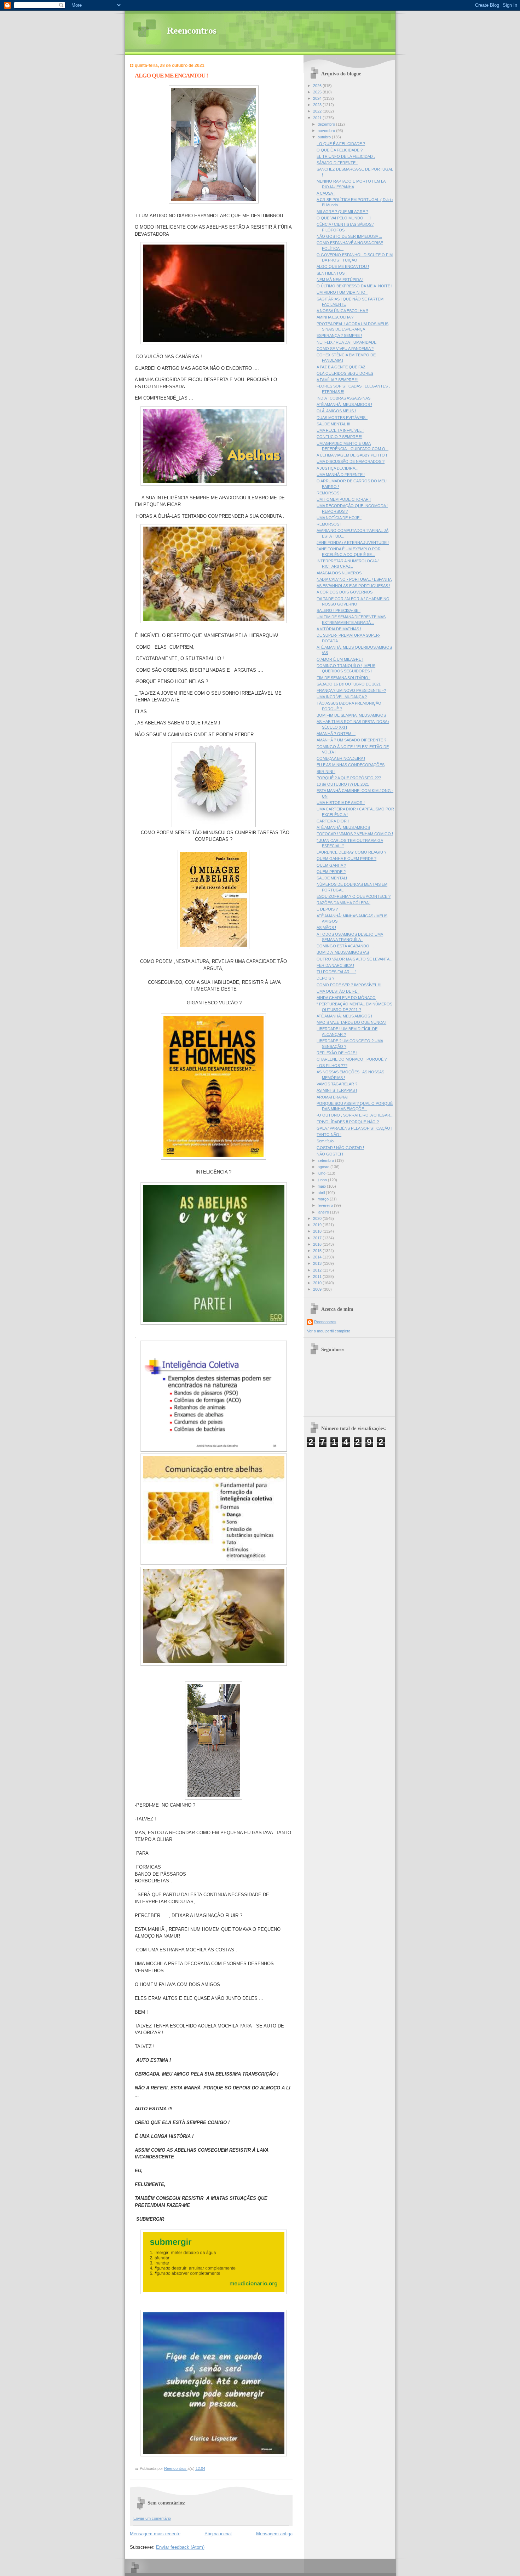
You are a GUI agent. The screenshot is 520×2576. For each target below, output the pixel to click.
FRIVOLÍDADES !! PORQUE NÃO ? (348, 1122)
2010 (318, 1283)
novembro (327, 131)
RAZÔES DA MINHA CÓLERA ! (343, 903)
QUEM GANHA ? (331, 865)
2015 (318, 1251)
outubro (325, 137)
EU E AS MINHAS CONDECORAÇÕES (351, 765)
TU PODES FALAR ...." (336, 972)
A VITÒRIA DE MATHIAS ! (339, 629)
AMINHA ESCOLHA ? (335, 317)
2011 (318, 1276)
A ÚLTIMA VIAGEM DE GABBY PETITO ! (352, 455)
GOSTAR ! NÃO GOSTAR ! (340, 1148)
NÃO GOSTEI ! (330, 1154)
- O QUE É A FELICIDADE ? (341, 144)
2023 (318, 105)
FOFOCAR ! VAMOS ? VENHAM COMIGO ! (355, 834)
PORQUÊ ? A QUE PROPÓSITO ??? (349, 778)
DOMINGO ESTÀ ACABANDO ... (345, 946)
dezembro (327, 124)
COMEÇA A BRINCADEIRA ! (341, 758)
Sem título (325, 1141)
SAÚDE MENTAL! (332, 878)
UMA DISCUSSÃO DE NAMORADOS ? (351, 461)
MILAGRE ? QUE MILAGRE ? (342, 212)
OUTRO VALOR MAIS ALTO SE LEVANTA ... (355, 959)
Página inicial (218, 2534)
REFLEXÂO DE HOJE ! (337, 1053)
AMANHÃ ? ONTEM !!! (336, 734)
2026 (318, 86)
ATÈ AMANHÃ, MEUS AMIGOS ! (344, 405)
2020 (318, 1218)
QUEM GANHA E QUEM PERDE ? (346, 859)
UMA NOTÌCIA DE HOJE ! (339, 518)
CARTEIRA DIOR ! (333, 821)
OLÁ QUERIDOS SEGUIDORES (345, 373)
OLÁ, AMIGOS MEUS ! (336, 411)
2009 (318, 1289)
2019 (318, 1225)
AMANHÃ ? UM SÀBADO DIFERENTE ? (351, 740)
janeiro (324, 1212)
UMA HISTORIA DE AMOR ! (341, 803)
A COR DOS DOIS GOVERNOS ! (346, 592)
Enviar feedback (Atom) (180, 2547)
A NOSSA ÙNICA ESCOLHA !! (342, 311)
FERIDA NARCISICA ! (335, 965)
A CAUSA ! (326, 193)
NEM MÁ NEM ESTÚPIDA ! (340, 280)
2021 (318, 118)
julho (322, 1173)
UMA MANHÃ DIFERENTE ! (341, 475)
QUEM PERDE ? (331, 872)
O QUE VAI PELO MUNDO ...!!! (344, 218)
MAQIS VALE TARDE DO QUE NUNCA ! (351, 1022)
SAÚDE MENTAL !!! (333, 424)
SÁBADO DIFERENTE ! (337, 163)
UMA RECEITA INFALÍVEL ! (340, 430)
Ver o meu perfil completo (329, 1331)
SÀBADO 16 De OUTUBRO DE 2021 (349, 684)
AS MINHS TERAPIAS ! (337, 1090)
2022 (318, 111)
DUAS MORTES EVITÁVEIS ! (342, 418)
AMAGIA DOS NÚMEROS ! (340, 573)
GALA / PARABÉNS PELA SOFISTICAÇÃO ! (354, 1128)
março (324, 1199)
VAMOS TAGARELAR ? (337, 1084)
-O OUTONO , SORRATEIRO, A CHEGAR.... (356, 1115)
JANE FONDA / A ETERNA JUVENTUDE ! (353, 543)
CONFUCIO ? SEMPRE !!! (339, 437)
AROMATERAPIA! (332, 1097)
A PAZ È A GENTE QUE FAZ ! (342, 367)
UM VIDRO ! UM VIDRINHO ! (342, 292)
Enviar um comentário (152, 2518)
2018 (318, 1231)
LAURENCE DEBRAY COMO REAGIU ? (351, 852)
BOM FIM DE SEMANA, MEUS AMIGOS (351, 715)
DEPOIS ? (325, 978)
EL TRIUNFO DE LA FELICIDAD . (346, 156)
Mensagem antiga (274, 2534)
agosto (324, 1167)
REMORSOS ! (329, 493)
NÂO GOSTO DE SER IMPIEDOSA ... (349, 236)
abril (322, 1193)
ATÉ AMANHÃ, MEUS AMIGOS (343, 827)
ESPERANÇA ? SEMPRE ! (339, 335)
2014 (318, 1257)
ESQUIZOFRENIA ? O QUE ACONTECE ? (354, 896)
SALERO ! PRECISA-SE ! (339, 610)
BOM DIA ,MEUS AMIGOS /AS (343, 952)
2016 (318, 1244)
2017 (318, 1238)
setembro (326, 1160)
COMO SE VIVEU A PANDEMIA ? (345, 349)
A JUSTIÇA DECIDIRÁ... (337, 468)
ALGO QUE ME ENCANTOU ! (343, 266)
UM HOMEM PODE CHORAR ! (344, 499)
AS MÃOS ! (326, 928)
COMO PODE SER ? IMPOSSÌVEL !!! (349, 985)
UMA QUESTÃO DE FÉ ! (338, 991)
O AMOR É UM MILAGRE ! (340, 659)
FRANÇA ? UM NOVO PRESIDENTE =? (351, 690)
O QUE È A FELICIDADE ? (340, 150)
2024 (318, 98)
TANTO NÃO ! (329, 1135)
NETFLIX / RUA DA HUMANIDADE (346, 342)
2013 (318, 1263)
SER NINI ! (326, 771)
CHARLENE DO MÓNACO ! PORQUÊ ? (352, 1059)
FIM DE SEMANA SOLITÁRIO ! (343, 678)
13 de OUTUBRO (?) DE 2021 (343, 784)
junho (323, 1180)
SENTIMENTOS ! (332, 273)
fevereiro (326, 1205)
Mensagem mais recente (155, 2534)
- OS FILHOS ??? (332, 1066)
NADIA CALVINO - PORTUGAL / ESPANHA (354, 579)
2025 (318, 92)
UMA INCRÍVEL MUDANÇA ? (342, 697)
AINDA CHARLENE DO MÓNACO (346, 998)
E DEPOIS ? (327, 909)
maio (322, 1186)
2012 (318, 1270)
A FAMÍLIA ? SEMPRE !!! (337, 380)
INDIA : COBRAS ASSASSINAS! (344, 398)
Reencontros (192, 31)
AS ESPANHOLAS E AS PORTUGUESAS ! (353, 586)
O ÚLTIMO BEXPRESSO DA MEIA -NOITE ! (354, 286)
